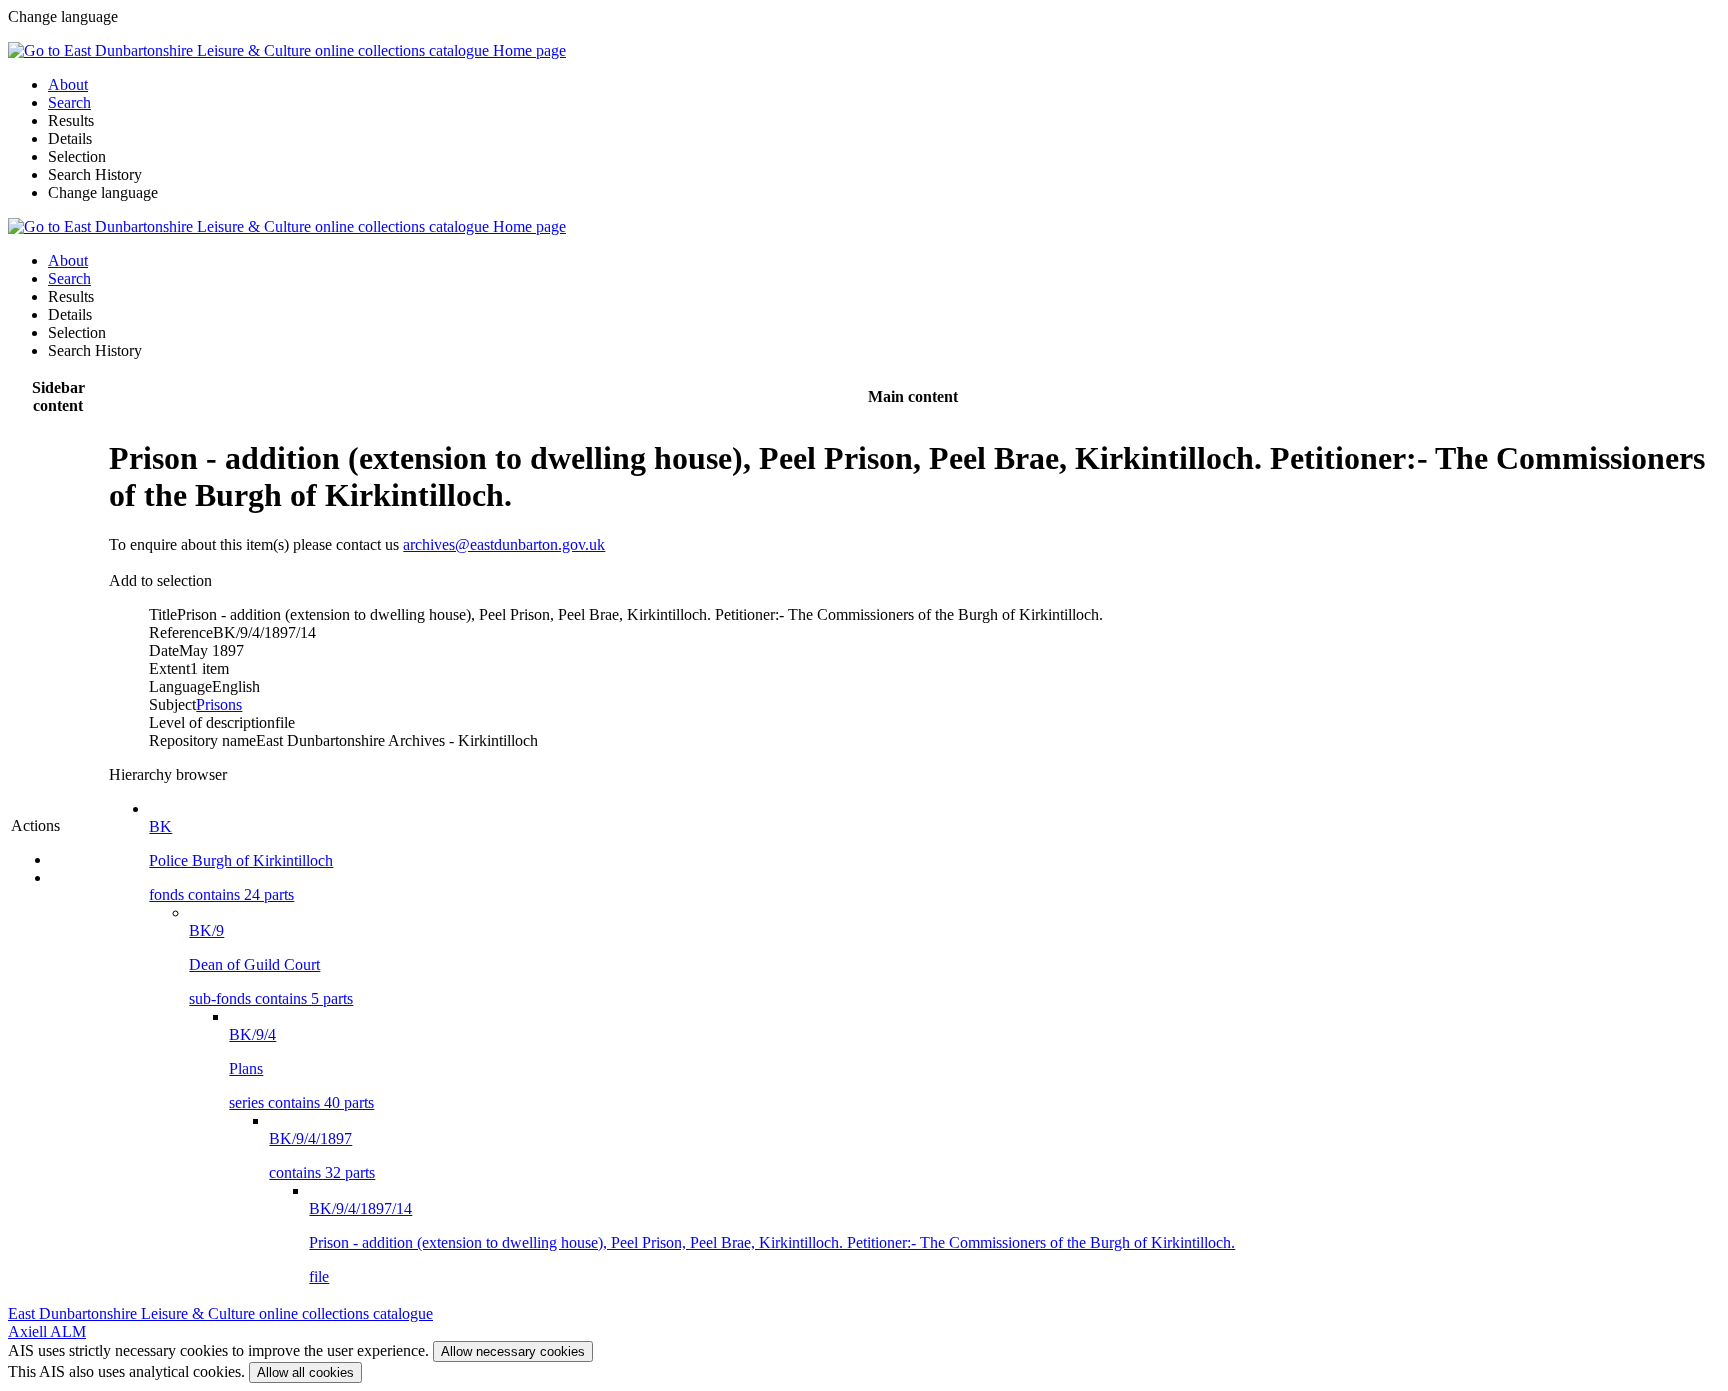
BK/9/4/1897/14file (772, 1242)
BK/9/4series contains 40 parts (301, 1068)
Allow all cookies (305, 1372)
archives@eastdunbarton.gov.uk (504, 544)
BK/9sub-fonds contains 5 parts (271, 964)
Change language (103, 192)
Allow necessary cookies (513, 1351)
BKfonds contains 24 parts (241, 860)
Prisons (219, 704)
